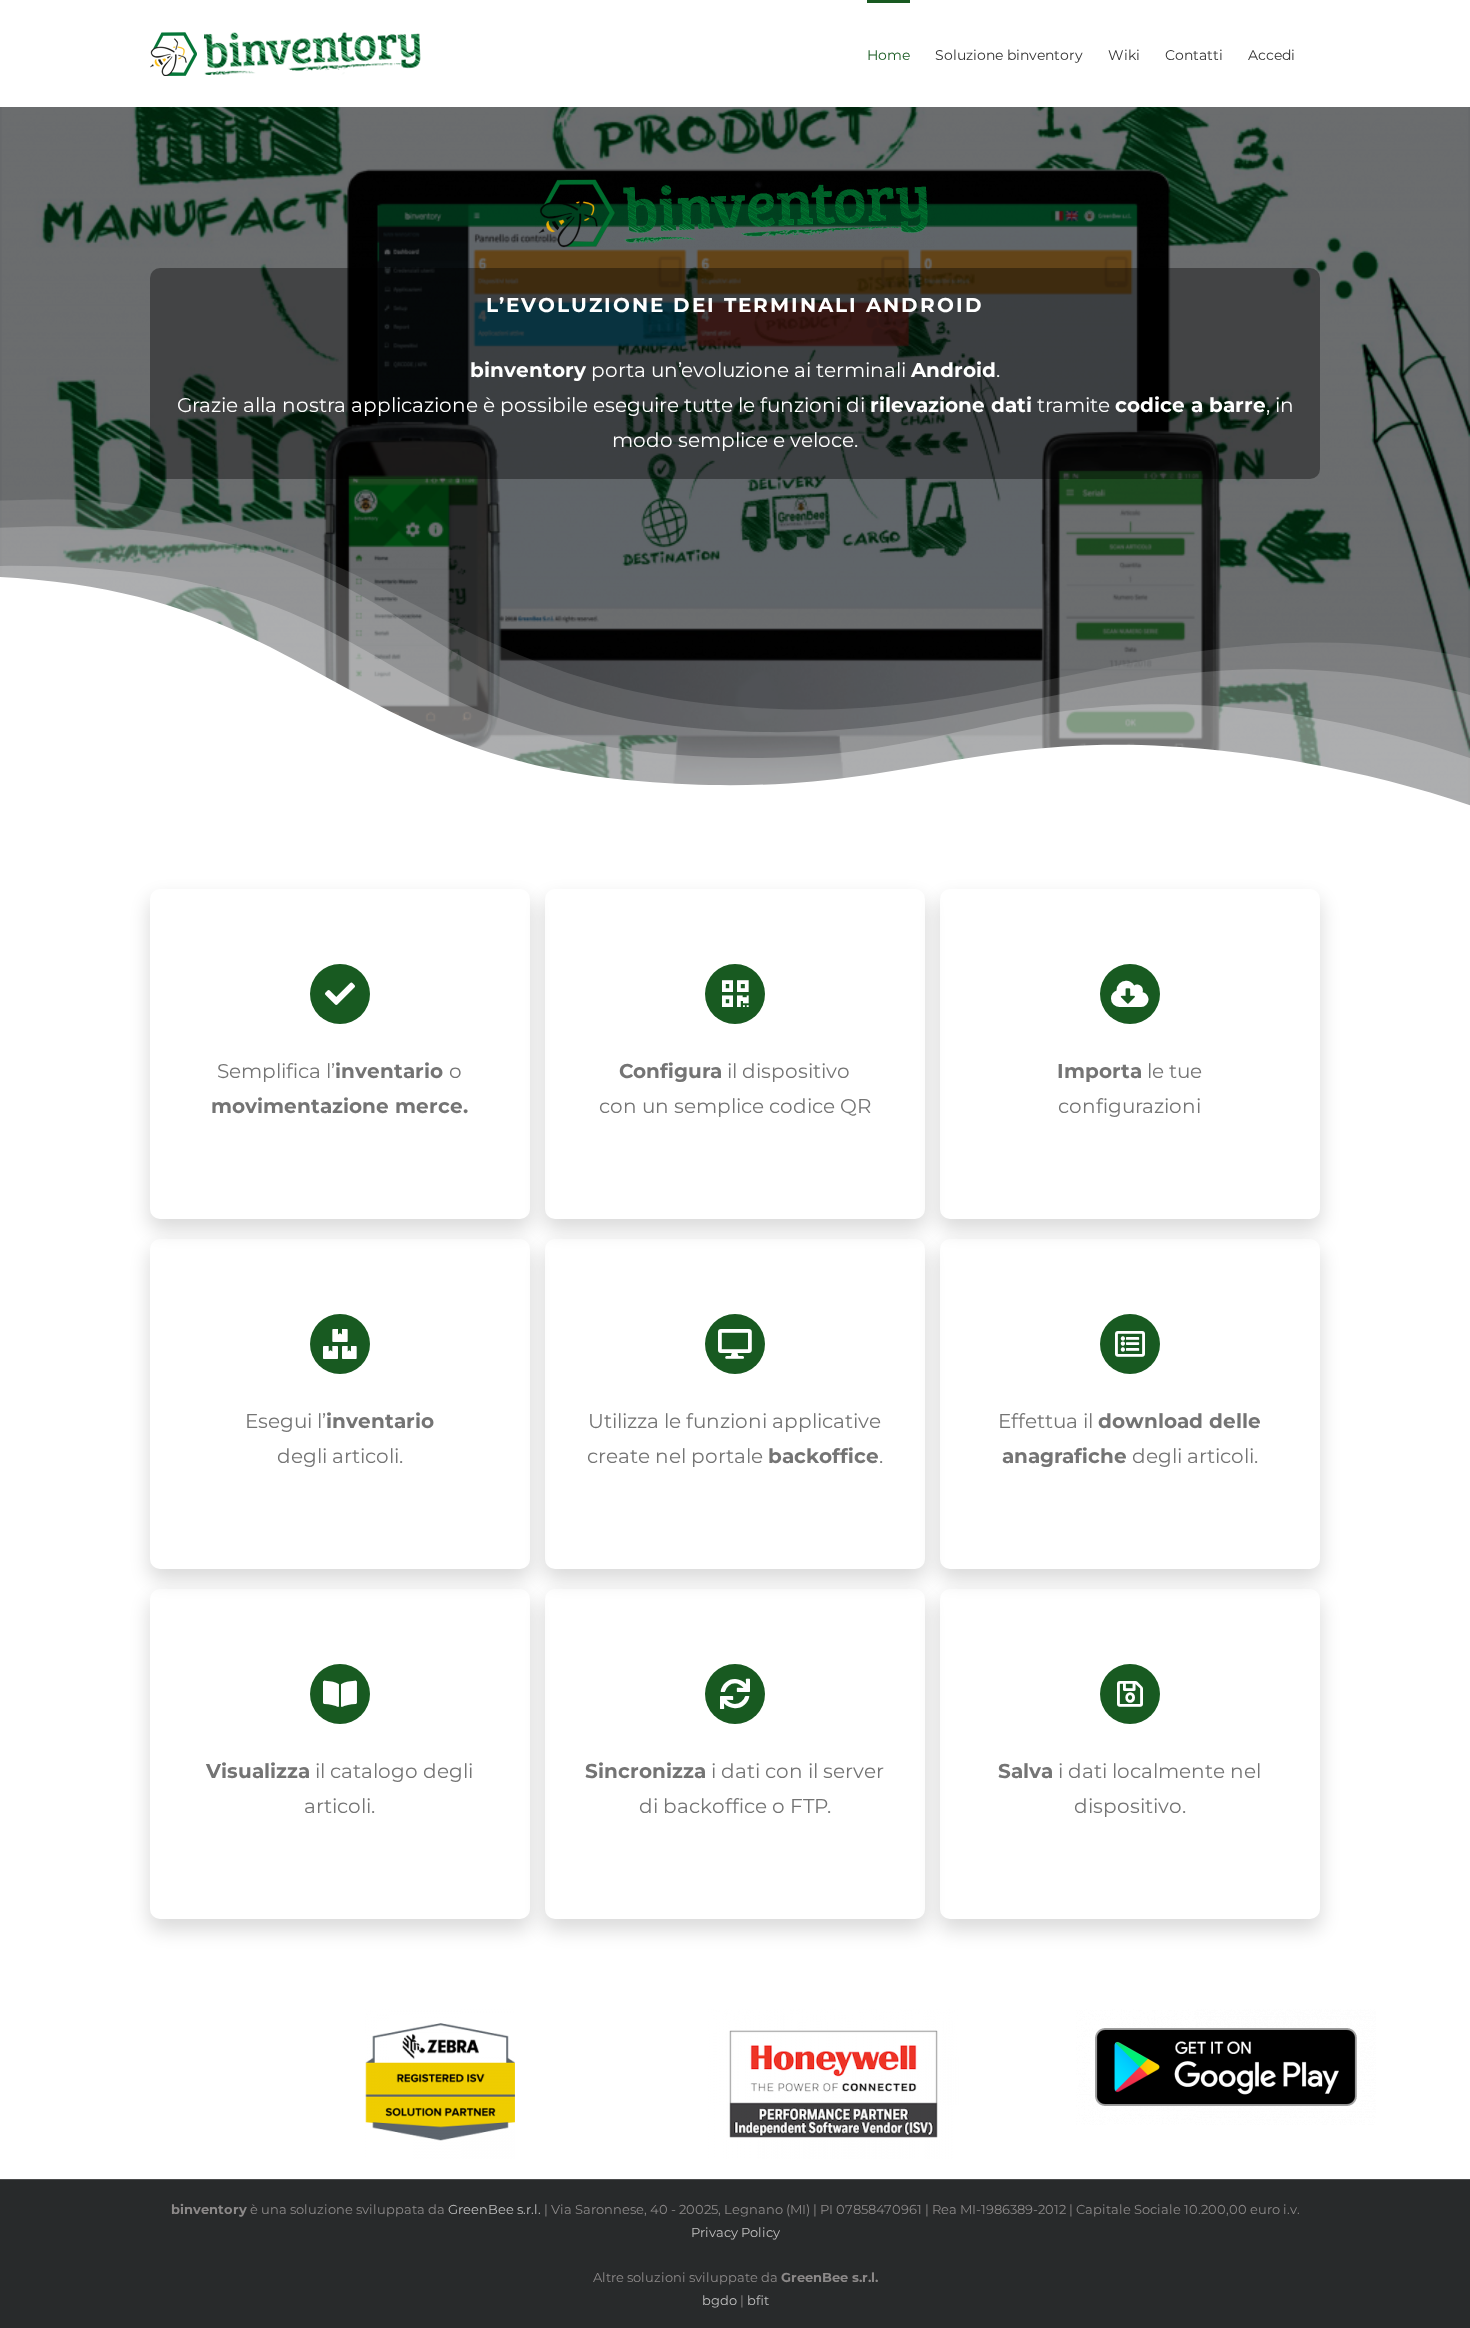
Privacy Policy (735, 2232)
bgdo (719, 2300)
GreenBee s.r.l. (494, 2209)
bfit (758, 2300)
